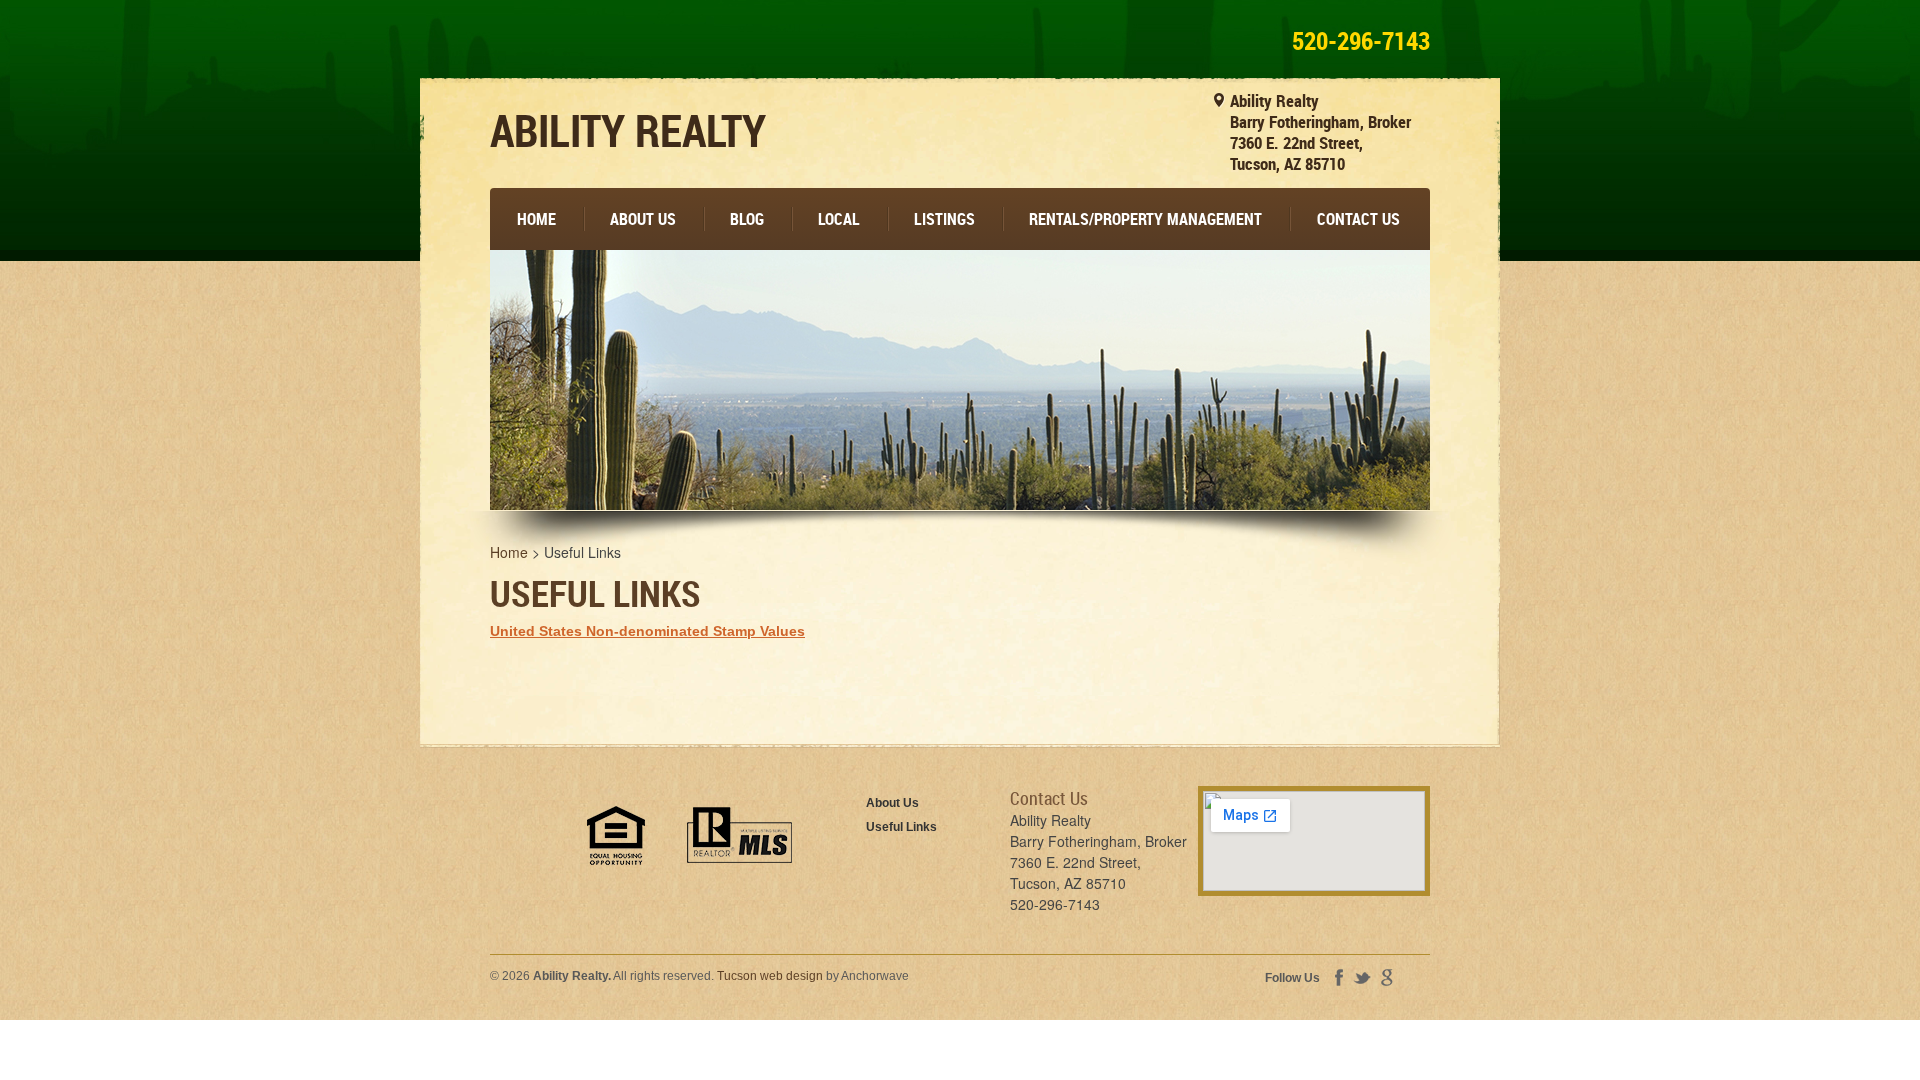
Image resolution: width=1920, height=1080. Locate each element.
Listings (944, 219)
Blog (747, 219)
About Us (643, 219)
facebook (1339, 977)
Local (839, 219)
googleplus (1387, 977)
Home (536, 219)
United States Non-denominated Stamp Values (647, 631)
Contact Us (1358, 219)
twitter (1362, 978)
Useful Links (901, 827)
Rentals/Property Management (1145, 219)
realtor (739, 835)
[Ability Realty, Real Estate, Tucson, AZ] (520, 855)
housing (616, 835)
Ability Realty (628, 130)
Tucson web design (770, 976)
